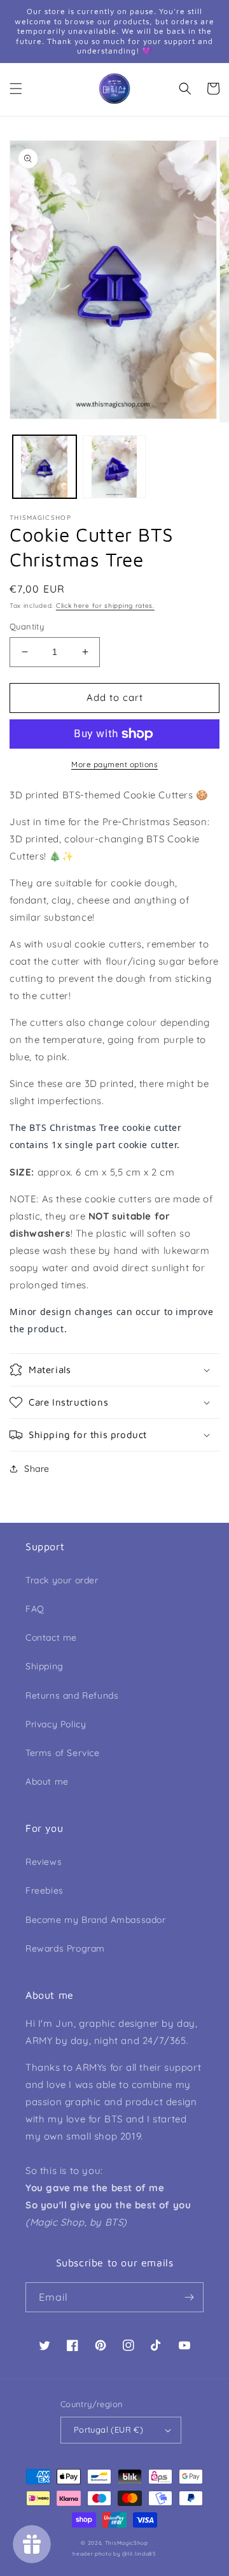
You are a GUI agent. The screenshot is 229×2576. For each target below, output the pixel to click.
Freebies (45, 1890)
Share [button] (37, 1469)
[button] (16, 89)
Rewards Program (65, 1948)
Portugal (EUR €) (108, 2429)
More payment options (114, 764)
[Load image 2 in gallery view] (114, 467)
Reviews (44, 1862)
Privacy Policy (56, 1724)
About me (47, 1781)
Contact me (51, 1637)
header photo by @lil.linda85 (114, 2554)
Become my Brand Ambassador (96, 1920)
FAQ (35, 1609)
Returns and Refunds (72, 1695)
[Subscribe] (189, 2297)
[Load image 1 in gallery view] (45, 467)
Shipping (45, 1666)
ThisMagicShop (127, 2543)
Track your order (62, 1580)
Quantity (27, 626)
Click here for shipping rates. (105, 606)
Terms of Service (63, 1753)
